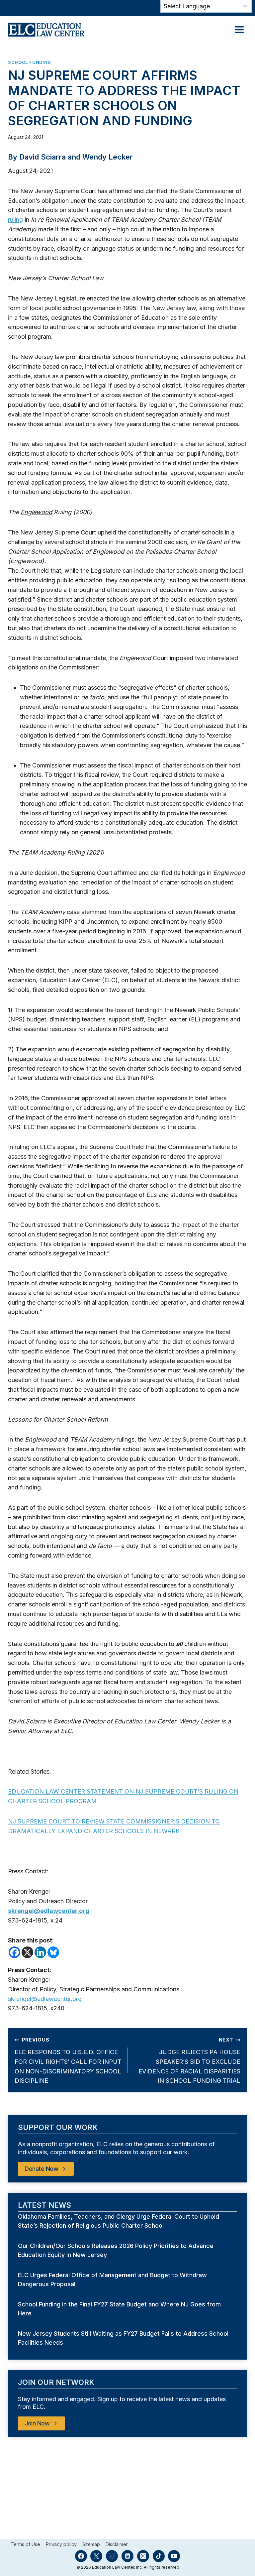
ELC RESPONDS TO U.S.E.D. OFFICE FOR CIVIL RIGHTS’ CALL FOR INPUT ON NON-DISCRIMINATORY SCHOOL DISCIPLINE (68, 2060)
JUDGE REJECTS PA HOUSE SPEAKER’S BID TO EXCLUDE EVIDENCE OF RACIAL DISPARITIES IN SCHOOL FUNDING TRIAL (189, 2060)
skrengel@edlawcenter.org (45, 1999)
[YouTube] (174, 2556)
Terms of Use (25, 2544)
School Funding (30, 62)
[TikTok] (159, 2556)
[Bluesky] (53, 1952)
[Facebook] (14, 1952)
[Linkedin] (40, 1952)
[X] (27, 1952)
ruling (15, 220)
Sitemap (91, 2544)
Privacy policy (61, 2544)
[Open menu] (239, 29)
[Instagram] (143, 2556)
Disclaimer (117, 2544)
